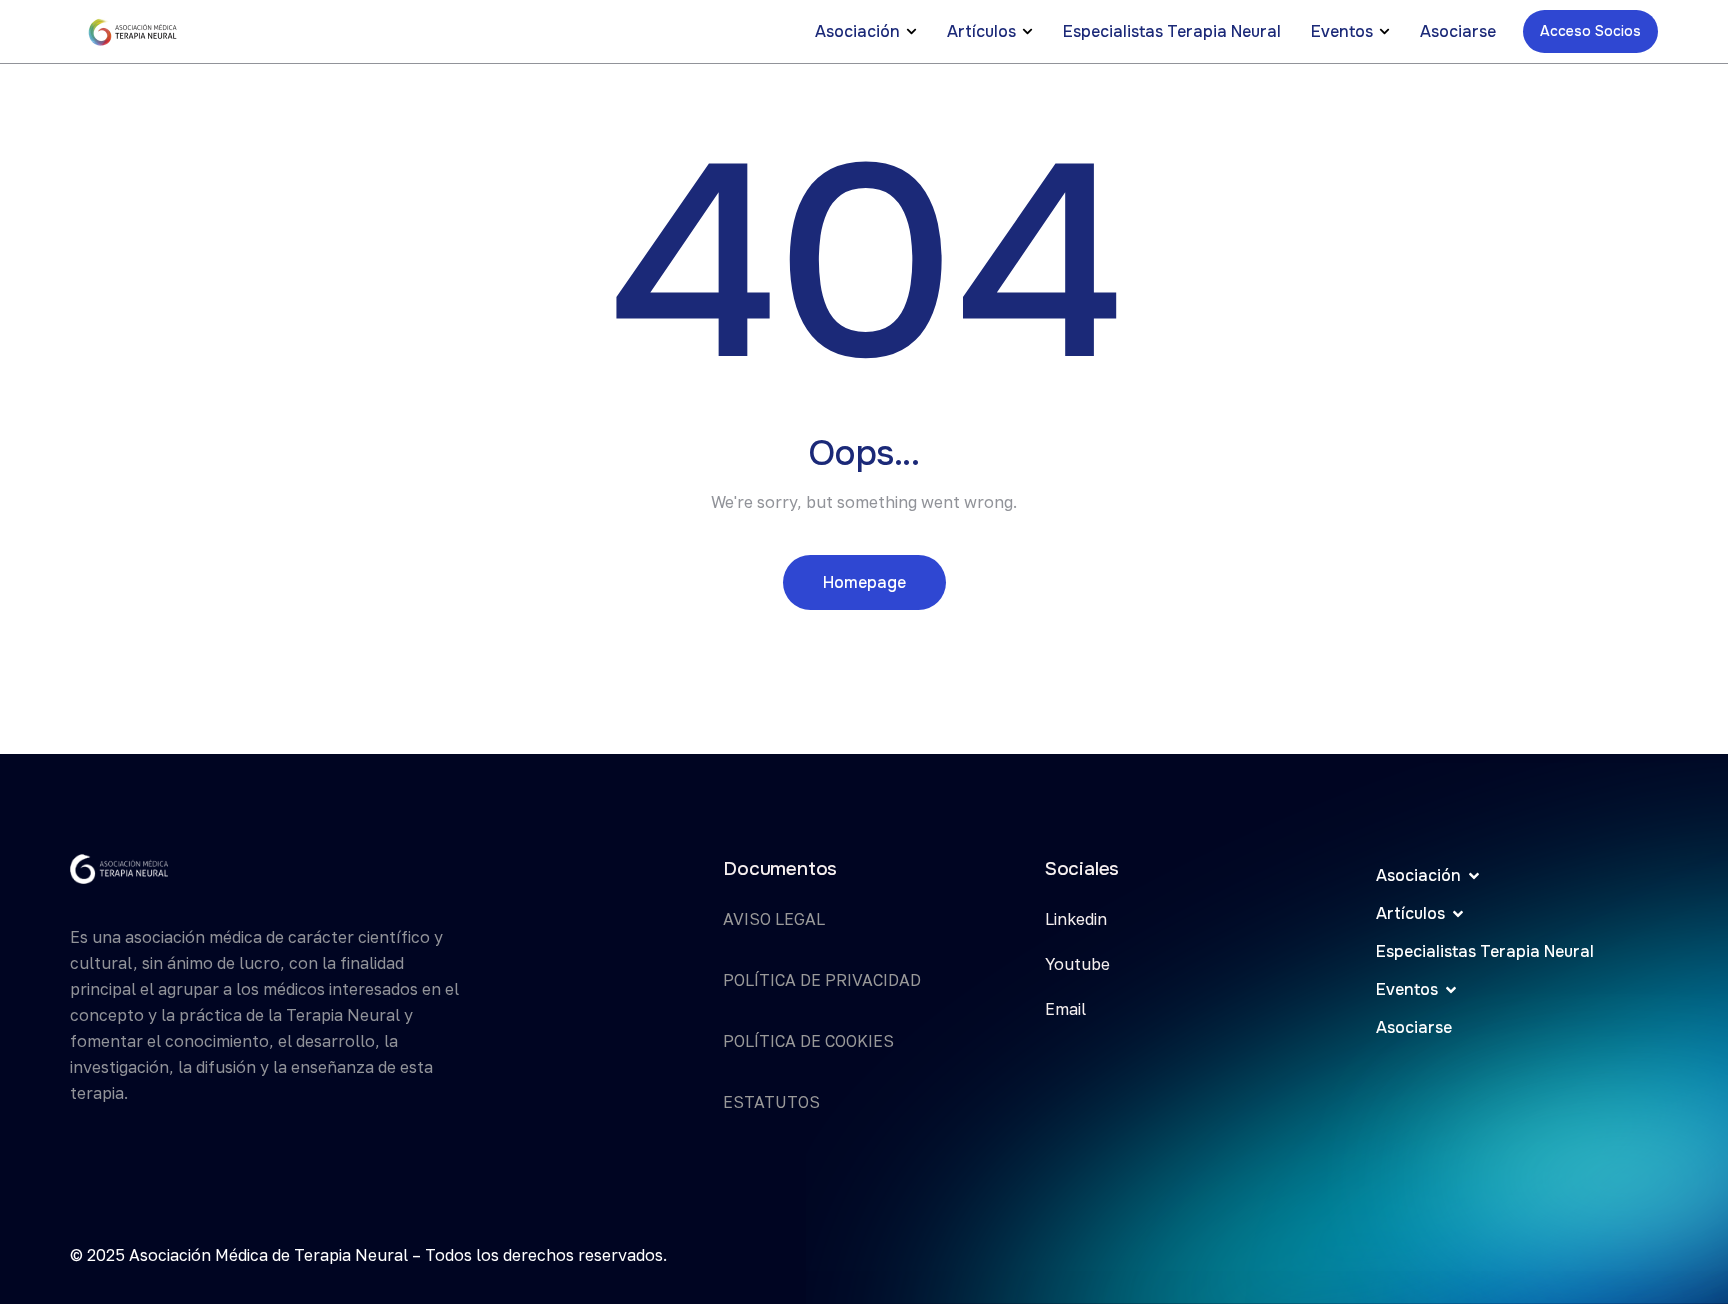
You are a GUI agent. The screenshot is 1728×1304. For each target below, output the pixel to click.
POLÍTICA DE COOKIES (808, 1041)
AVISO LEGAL (774, 919)
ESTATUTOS (771, 1102)
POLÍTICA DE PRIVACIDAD (822, 980)
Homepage (864, 582)
